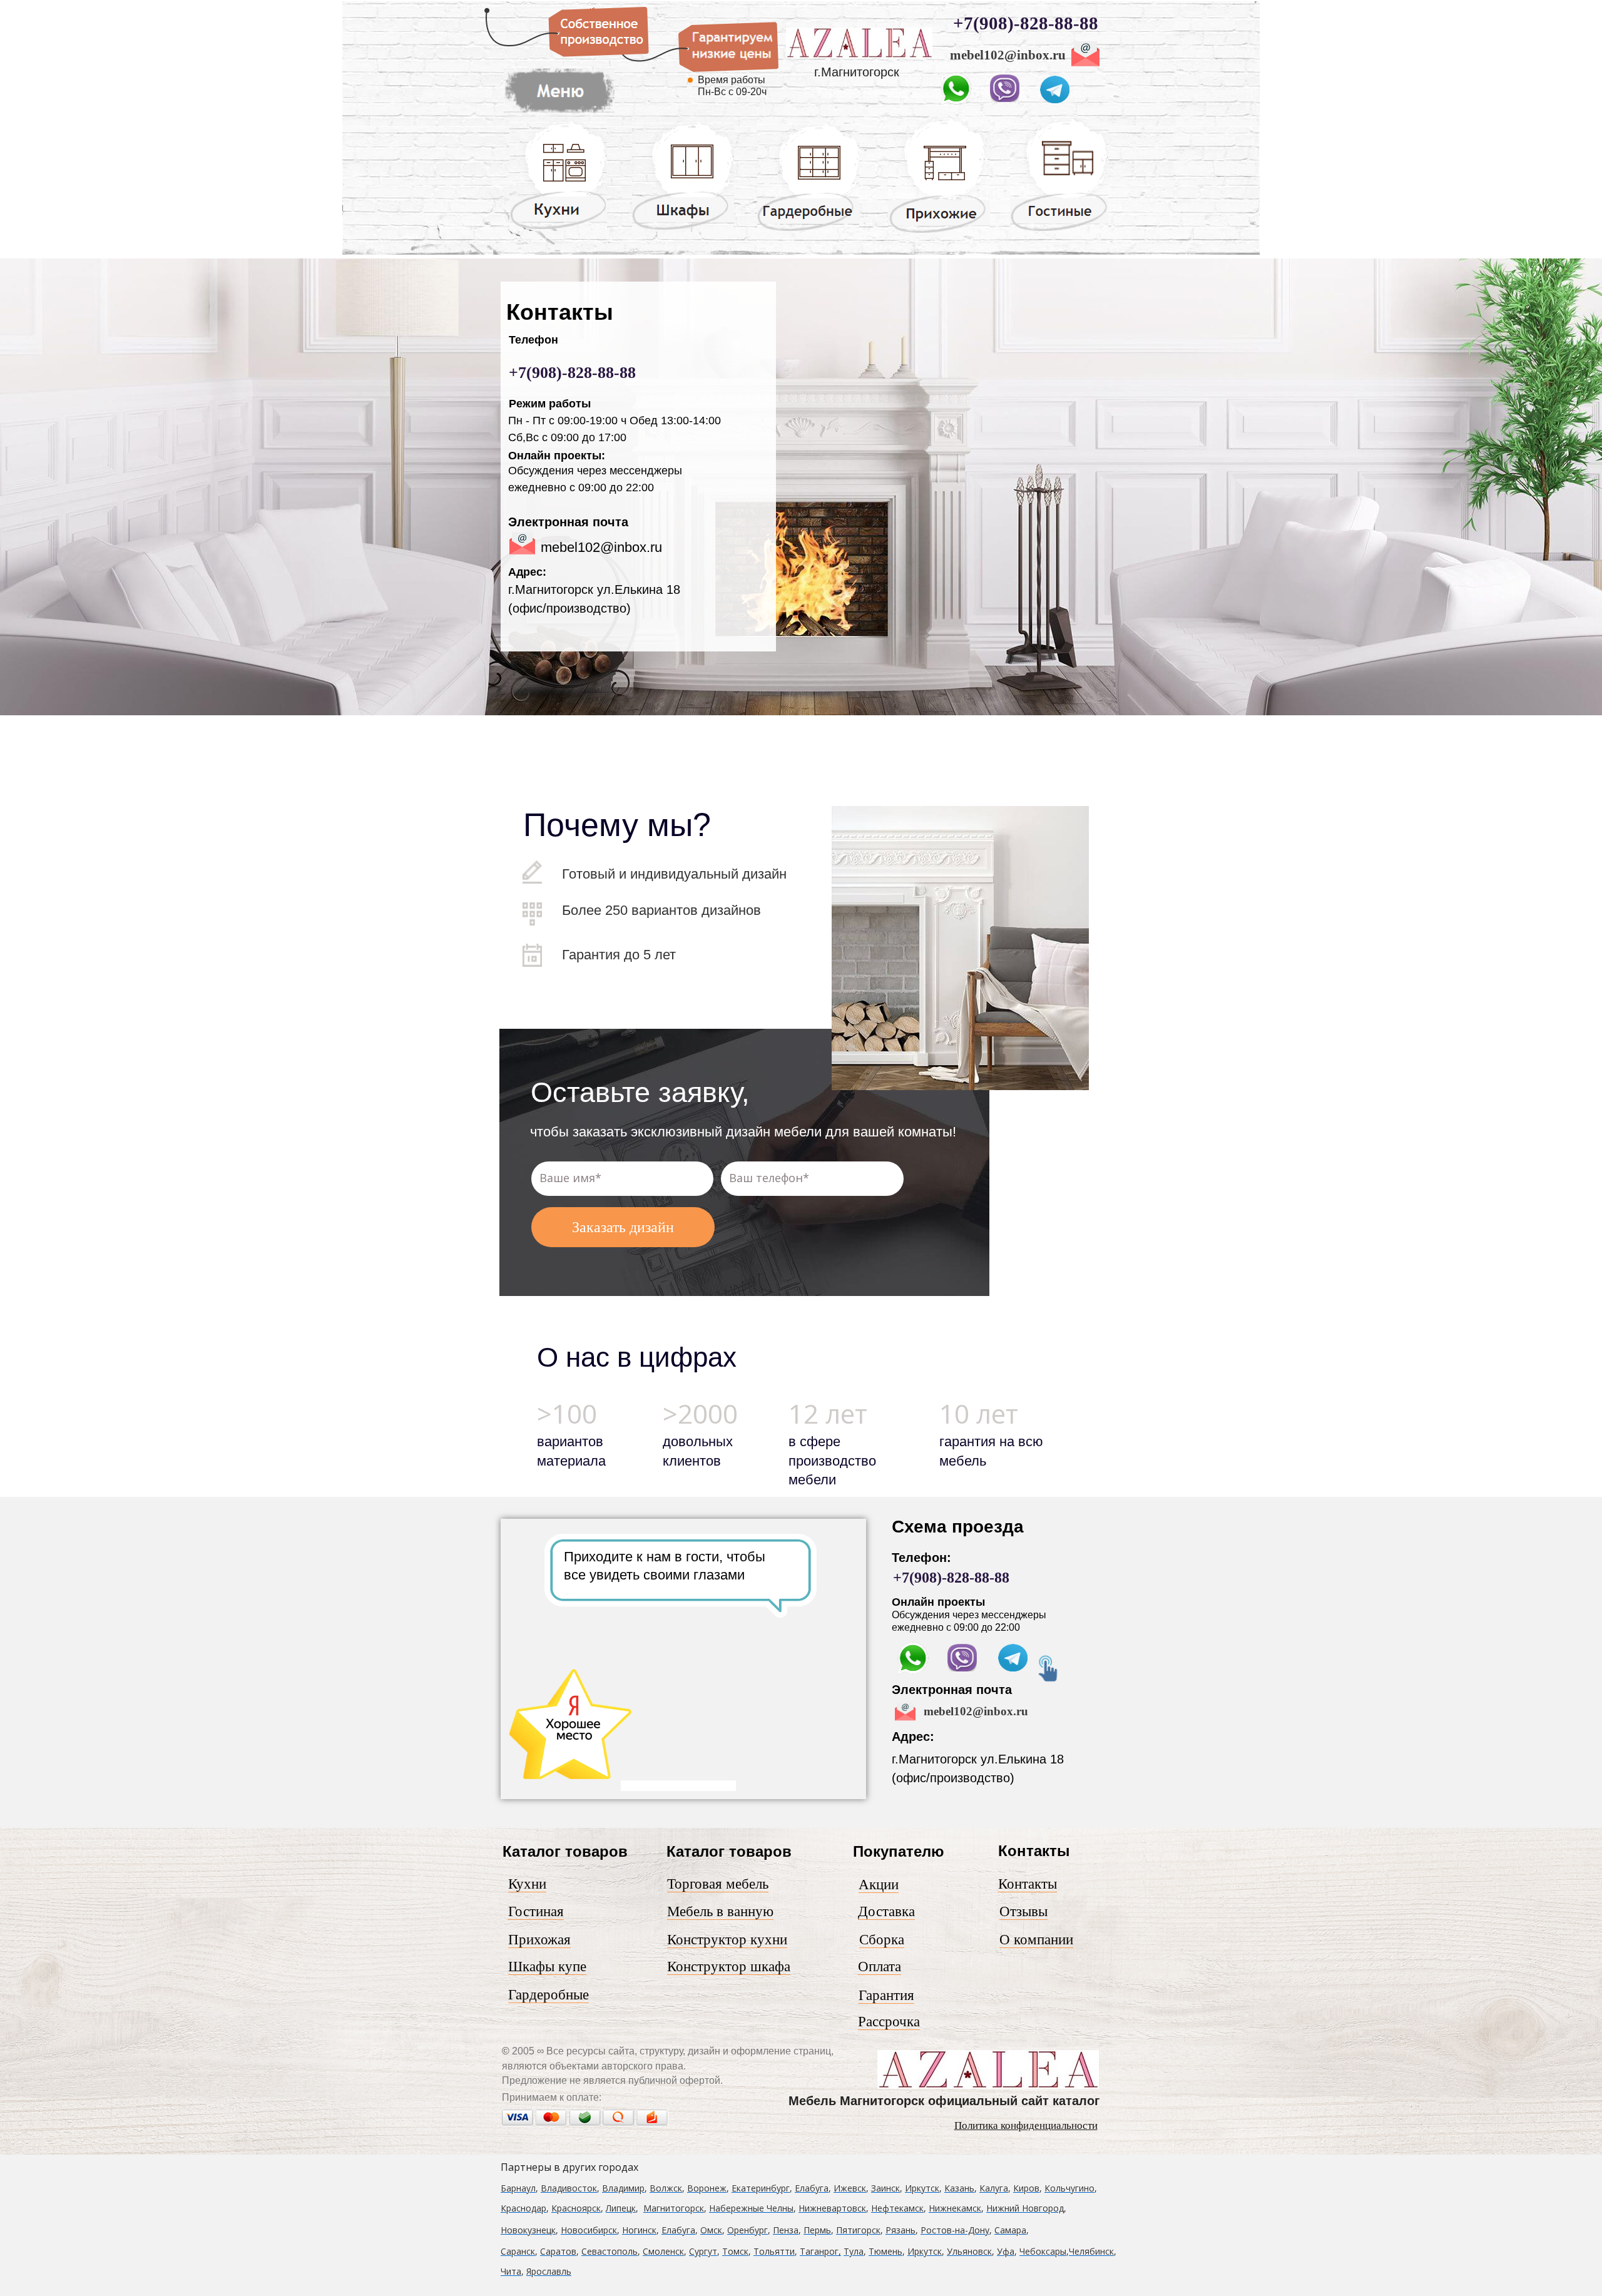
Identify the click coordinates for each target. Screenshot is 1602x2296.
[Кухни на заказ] (558, 228)
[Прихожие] (939, 232)
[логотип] (988, 2086)
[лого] (859, 56)
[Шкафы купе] (683, 229)
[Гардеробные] (808, 230)
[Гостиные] (1059, 231)
